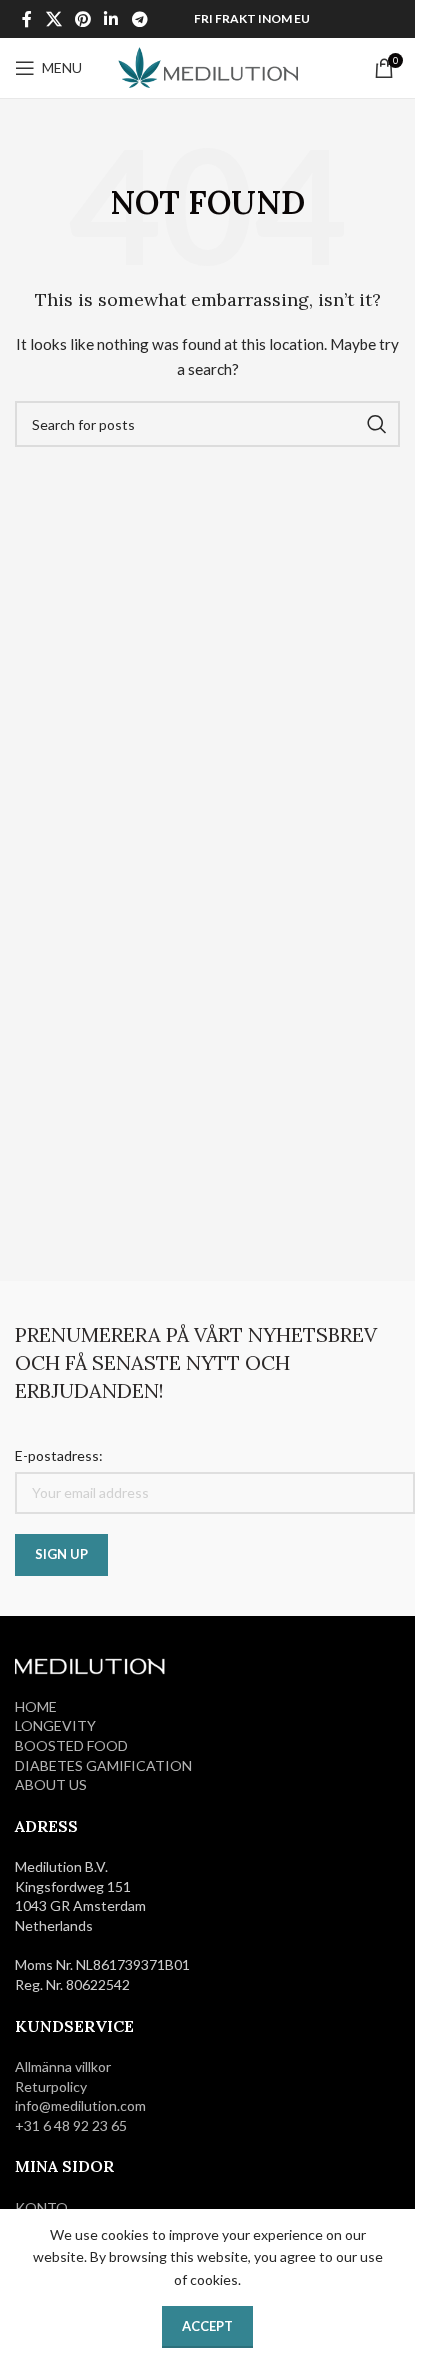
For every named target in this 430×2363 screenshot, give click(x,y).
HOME (36, 1706)
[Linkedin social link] (111, 19)
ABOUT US (51, 1784)
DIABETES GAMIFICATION (103, 1765)
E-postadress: (59, 1455)
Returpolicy (51, 2086)
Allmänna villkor (63, 2066)
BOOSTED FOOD (71, 1745)
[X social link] (53, 19)
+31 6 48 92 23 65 (71, 2125)
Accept (207, 2326)
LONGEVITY (55, 1725)
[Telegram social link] (139, 19)
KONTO (41, 2207)
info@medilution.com (80, 2105)
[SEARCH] (377, 424)
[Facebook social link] (27, 19)
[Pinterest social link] (82, 19)
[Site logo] (207, 66)
